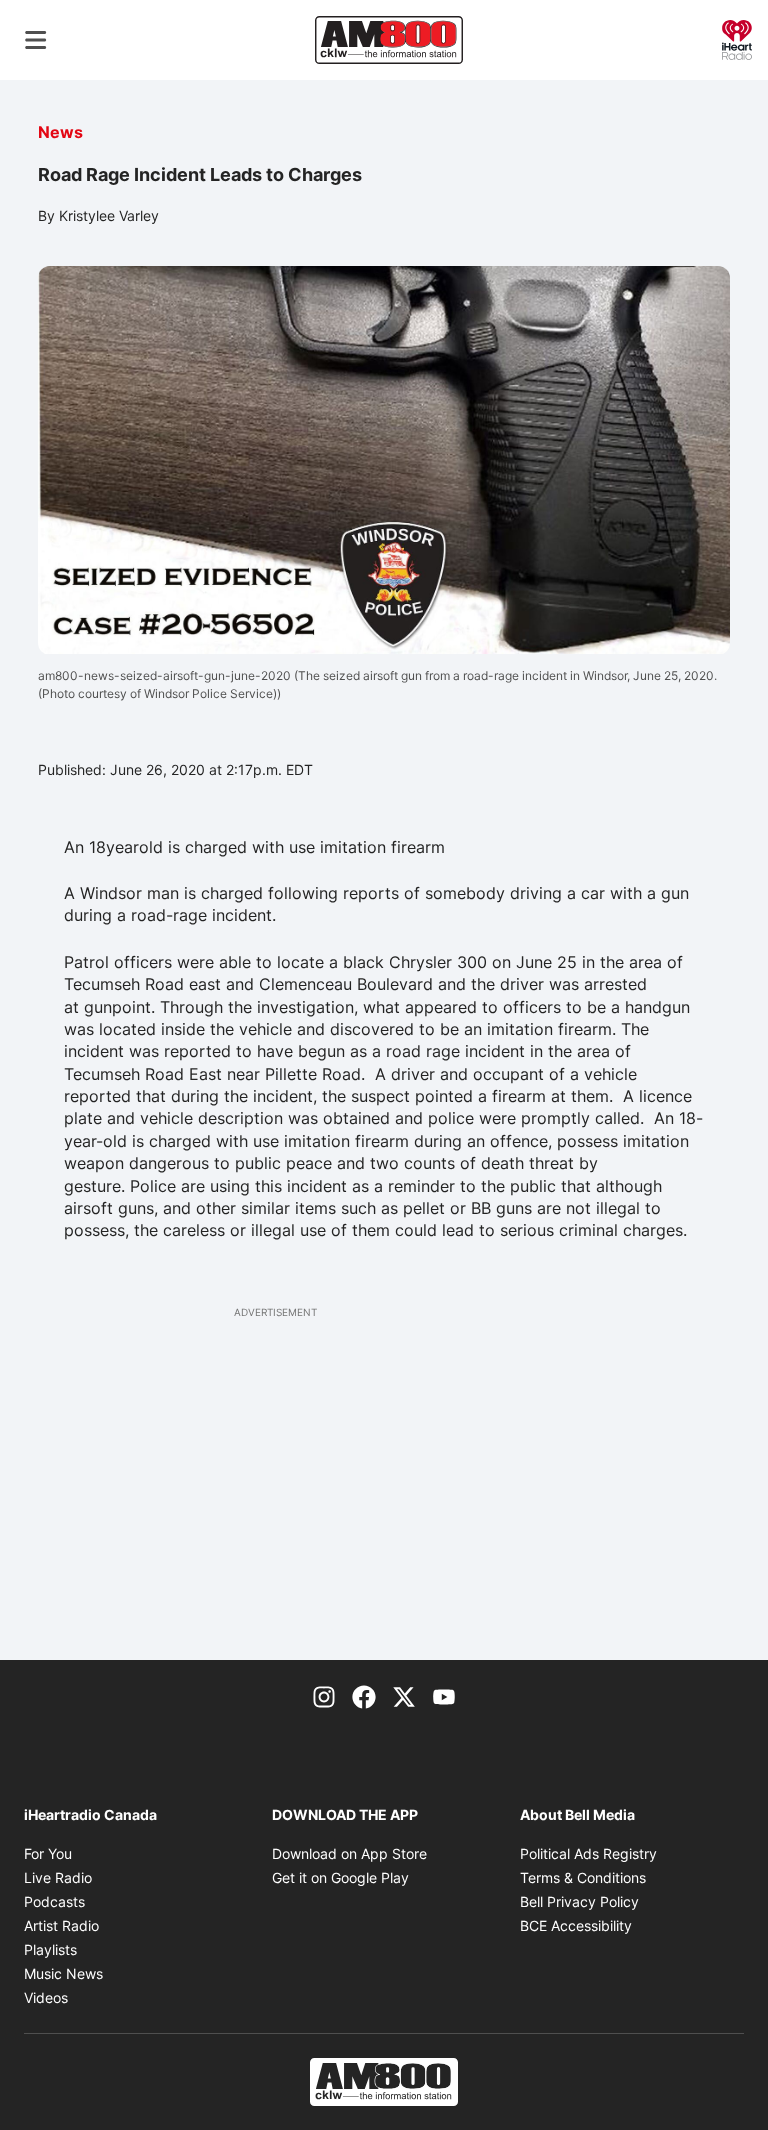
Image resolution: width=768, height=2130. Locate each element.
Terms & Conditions (583, 1877)
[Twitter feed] (404, 1696)
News (60, 132)
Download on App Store (349, 1853)
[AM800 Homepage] (389, 40)
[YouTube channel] (444, 1696)
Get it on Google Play (340, 1877)
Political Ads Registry (588, 1853)
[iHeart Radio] (737, 38)
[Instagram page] (324, 1696)
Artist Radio (61, 1925)
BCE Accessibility (576, 1925)
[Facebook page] (364, 1696)
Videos (46, 1997)
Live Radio (58, 1877)
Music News (63, 1973)
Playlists (50, 1949)
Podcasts (54, 1901)
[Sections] (36, 40)
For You (48, 1853)
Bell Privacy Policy (579, 1901)
